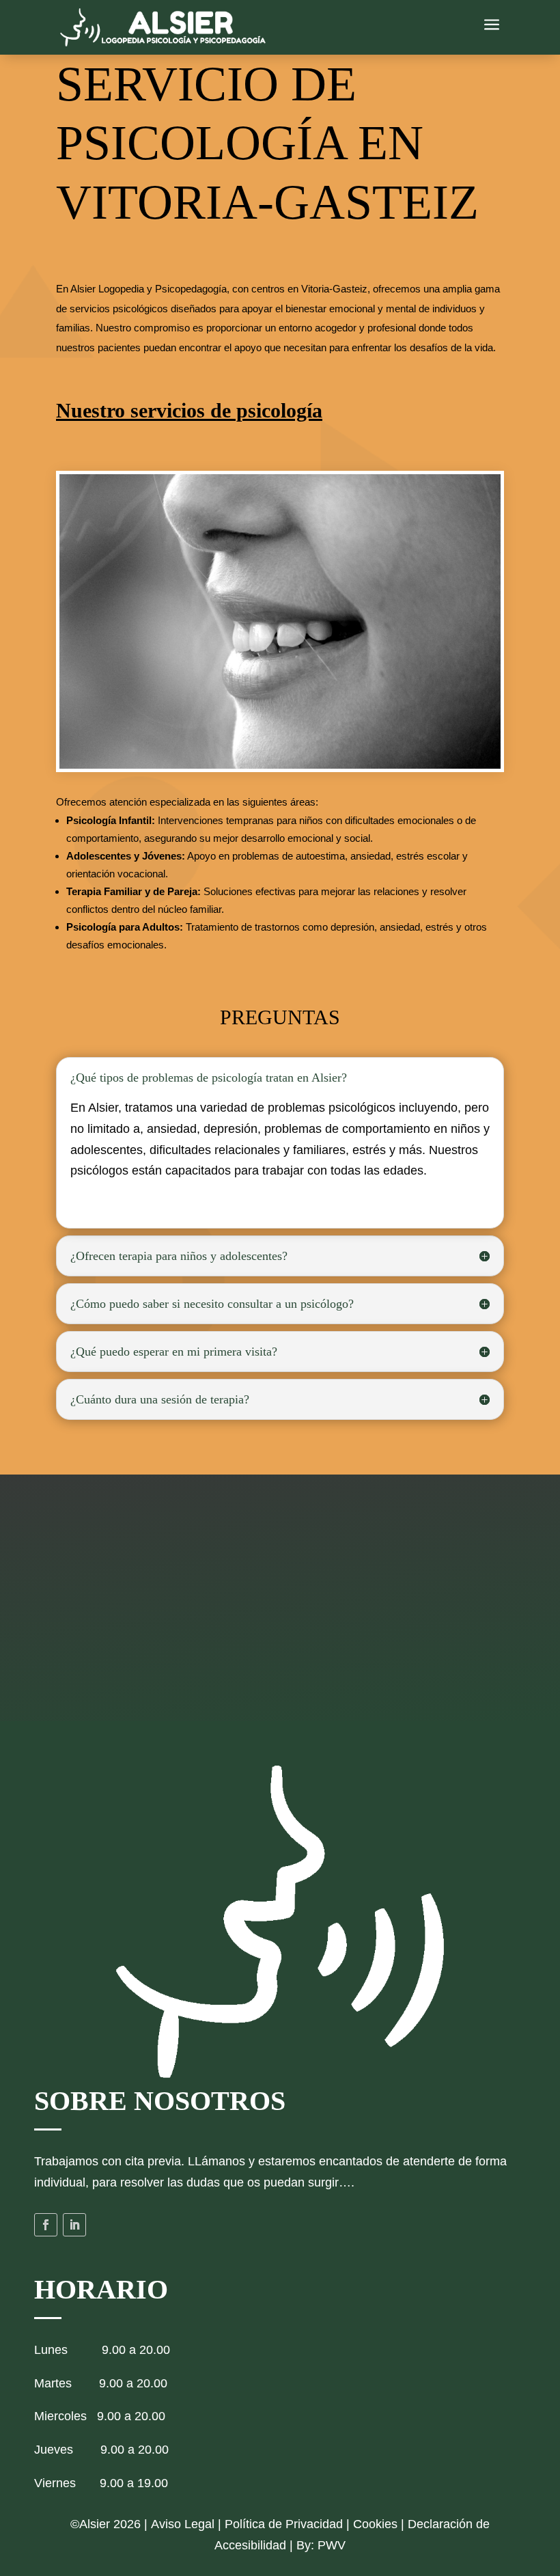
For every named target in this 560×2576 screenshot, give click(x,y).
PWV (332, 2545)
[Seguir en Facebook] (46, 2225)
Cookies (375, 2524)
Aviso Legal (183, 2524)
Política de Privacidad (284, 2524)
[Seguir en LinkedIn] (74, 2225)
